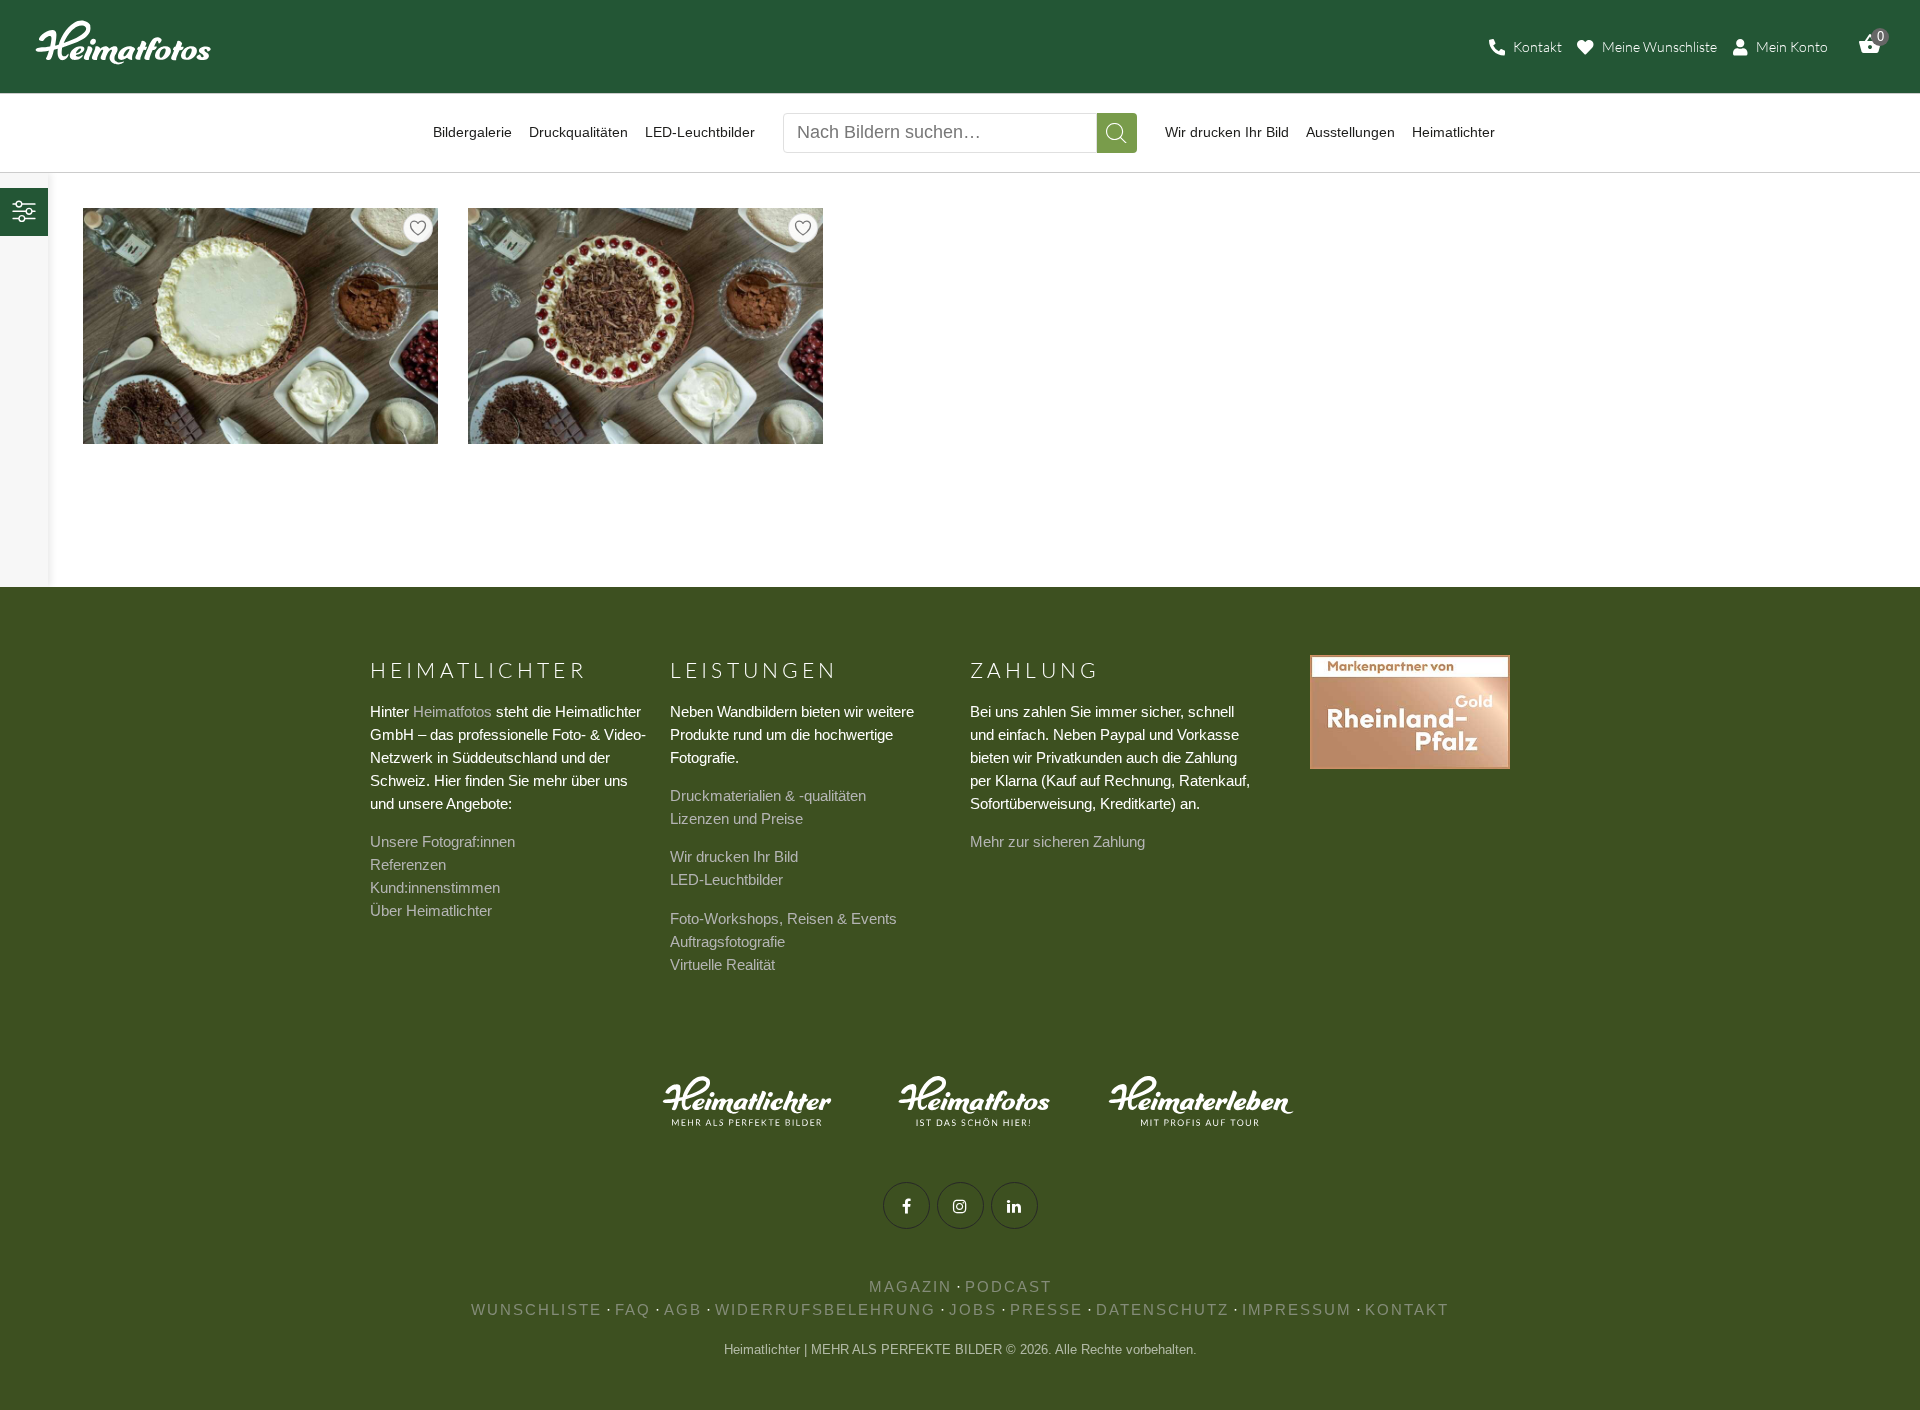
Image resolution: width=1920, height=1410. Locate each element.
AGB (683, 1309)
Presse (1046, 1309)
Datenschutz (1162, 1309)
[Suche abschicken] (1117, 133)
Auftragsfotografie (727, 941)
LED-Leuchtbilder (726, 879)
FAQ (633, 1309)
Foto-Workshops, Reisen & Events (783, 918)
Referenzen (408, 864)
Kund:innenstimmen (435, 887)
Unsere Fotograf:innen (442, 841)
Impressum (1297, 1309)
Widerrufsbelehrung (825, 1309)
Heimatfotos (452, 711)
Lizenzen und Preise (736, 818)
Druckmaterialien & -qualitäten (768, 795)
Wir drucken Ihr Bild (734, 856)
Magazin (910, 1286)
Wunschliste (536, 1309)
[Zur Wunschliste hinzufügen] (418, 228)
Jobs (973, 1309)
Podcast (1008, 1286)
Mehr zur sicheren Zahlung (1057, 841)
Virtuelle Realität (722, 964)
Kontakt (1407, 1309)
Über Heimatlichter (431, 910)
